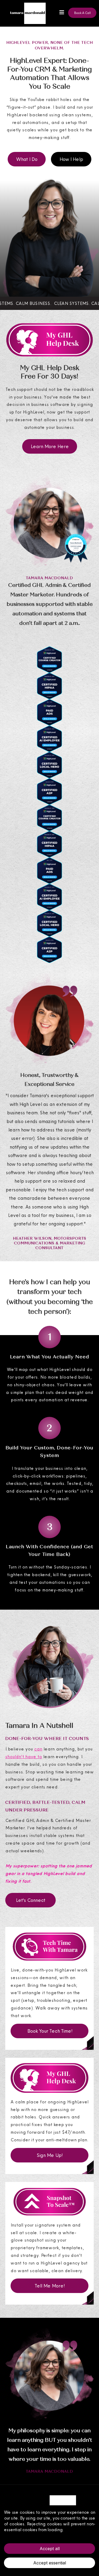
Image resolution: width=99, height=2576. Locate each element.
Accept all (50, 2549)
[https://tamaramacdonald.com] (24, 13)
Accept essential (50, 2563)
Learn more (76, 2530)
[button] (61, 13)
